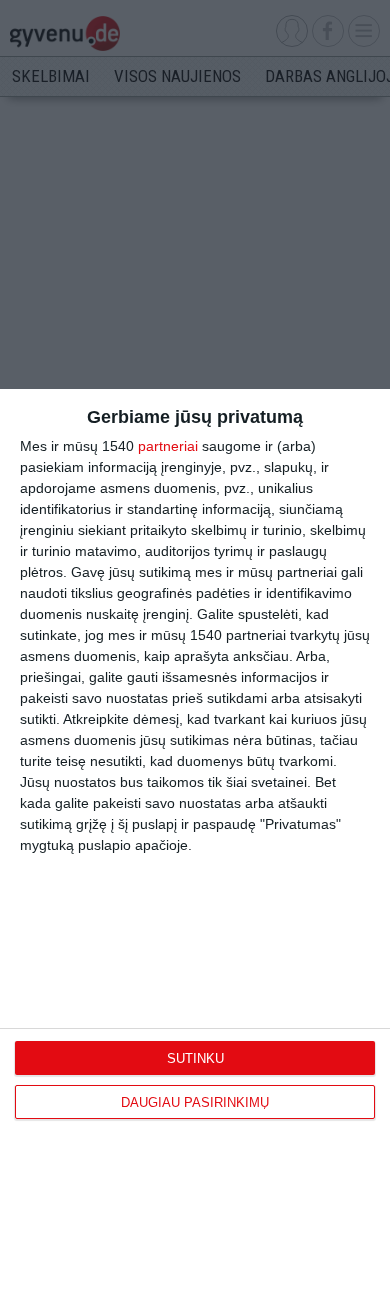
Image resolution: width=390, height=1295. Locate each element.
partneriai (168, 446)
